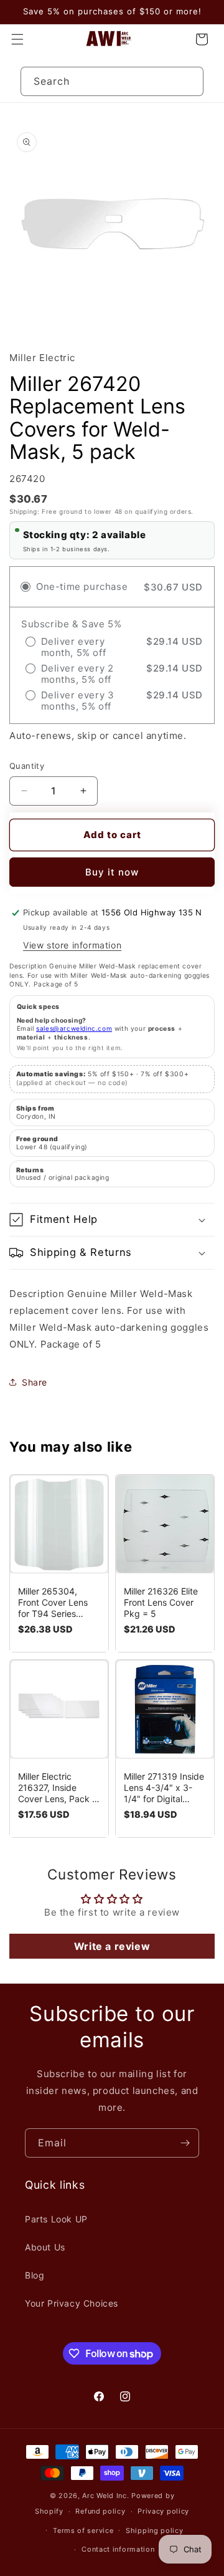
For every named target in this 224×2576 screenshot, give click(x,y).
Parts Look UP (56, 2219)
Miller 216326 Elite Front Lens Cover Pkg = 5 (161, 1602)
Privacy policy (163, 2511)
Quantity (27, 766)
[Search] (189, 81)
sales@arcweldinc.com (74, 1028)
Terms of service (83, 2530)
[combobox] (112, 81)
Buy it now (112, 872)
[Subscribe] (185, 2143)
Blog (35, 2275)
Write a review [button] (112, 1946)
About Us (45, 2247)
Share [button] (35, 1382)
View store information (72, 945)
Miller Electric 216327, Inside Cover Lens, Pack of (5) (59, 1788)
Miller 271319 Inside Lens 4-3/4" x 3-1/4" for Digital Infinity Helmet (164, 1788)
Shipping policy (155, 2530)
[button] (17, 39)
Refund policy (100, 2511)
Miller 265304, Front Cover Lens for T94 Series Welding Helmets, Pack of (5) (53, 1603)
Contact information (118, 2549)
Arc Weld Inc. (105, 2496)
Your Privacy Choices (72, 2303)
